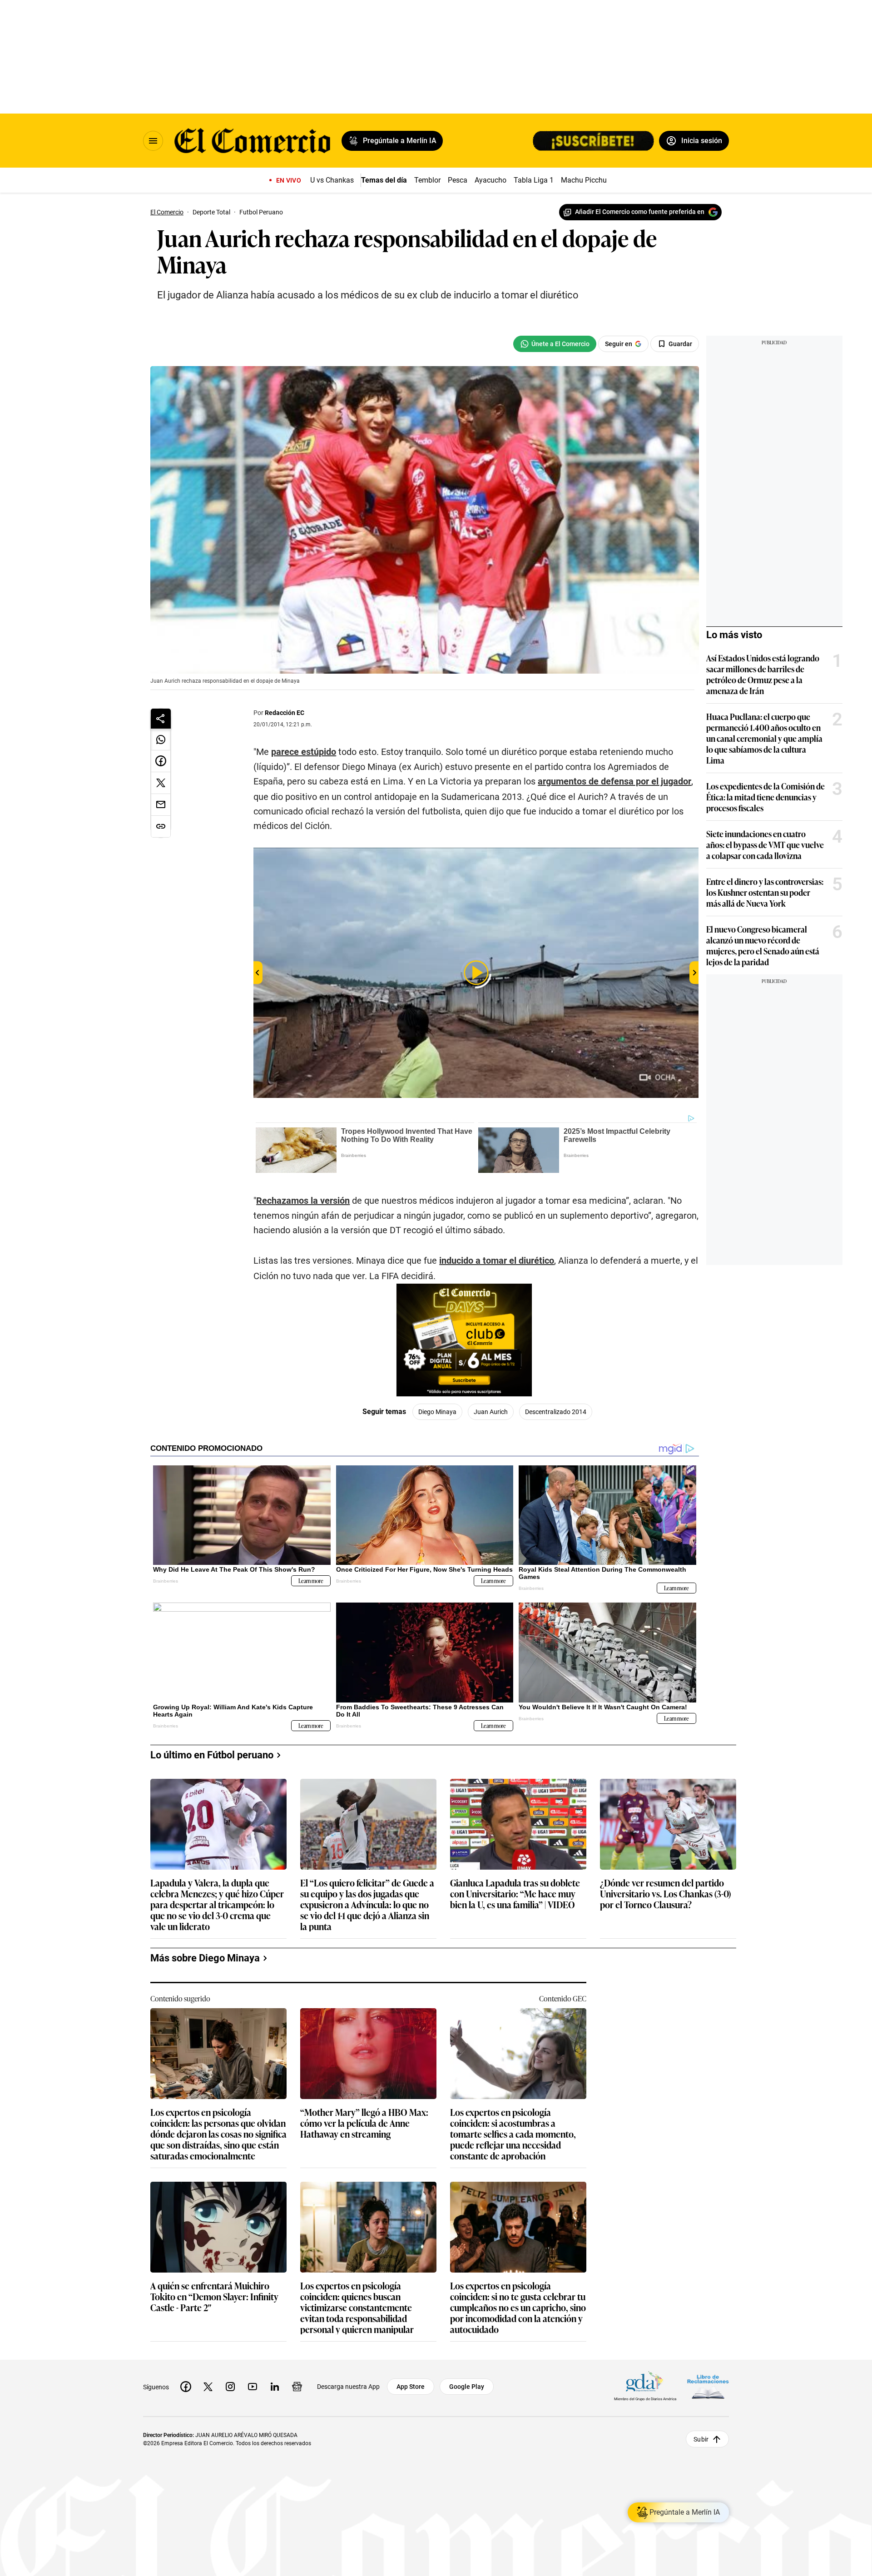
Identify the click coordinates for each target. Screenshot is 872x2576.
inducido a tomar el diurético (497, 1261)
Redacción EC (285, 713)
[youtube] (253, 2387)
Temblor (427, 180)
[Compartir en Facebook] (161, 761)
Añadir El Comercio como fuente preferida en (640, 212)
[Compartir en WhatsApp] (161, 740)
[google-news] (297, 2387)
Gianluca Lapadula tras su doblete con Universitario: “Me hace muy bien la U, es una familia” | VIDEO (515, 1894)
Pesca (458, 180)
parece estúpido (304, 752)
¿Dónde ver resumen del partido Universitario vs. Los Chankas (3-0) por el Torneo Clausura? (665, 1894)
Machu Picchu (584, 180)
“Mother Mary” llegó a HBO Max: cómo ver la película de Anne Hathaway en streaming (364, 2123)
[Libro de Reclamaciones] (708, 2387)
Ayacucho (490, 180)
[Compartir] (161, 719)
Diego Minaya (437, 1412)
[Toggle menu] (153, 141)
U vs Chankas (332, 180)
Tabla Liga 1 (534, 180)
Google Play (467, 2387)
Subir (701, 2439)
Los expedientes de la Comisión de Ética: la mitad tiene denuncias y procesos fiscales (765, 797)
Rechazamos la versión (303, 1201)
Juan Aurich (491, 1412)
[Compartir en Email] (161, 805)
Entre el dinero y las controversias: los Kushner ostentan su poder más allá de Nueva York (765, 892)
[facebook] (186, 2387)
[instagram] (230, 2387)
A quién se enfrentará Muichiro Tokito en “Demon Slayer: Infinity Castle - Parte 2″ (214, 2297)
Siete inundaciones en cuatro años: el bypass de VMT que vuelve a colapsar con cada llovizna (765, 844)
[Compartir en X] (161, 783)
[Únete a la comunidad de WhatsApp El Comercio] (555, 344)
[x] (208, 2387)
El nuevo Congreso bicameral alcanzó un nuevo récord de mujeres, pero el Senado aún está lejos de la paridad (763, 945)
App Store (411, 2387)
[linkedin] (275, 2387)
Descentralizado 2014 (556, 1412)
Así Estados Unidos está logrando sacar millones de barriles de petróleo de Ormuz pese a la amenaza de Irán (763, 674)
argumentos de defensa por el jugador (614, 781)
